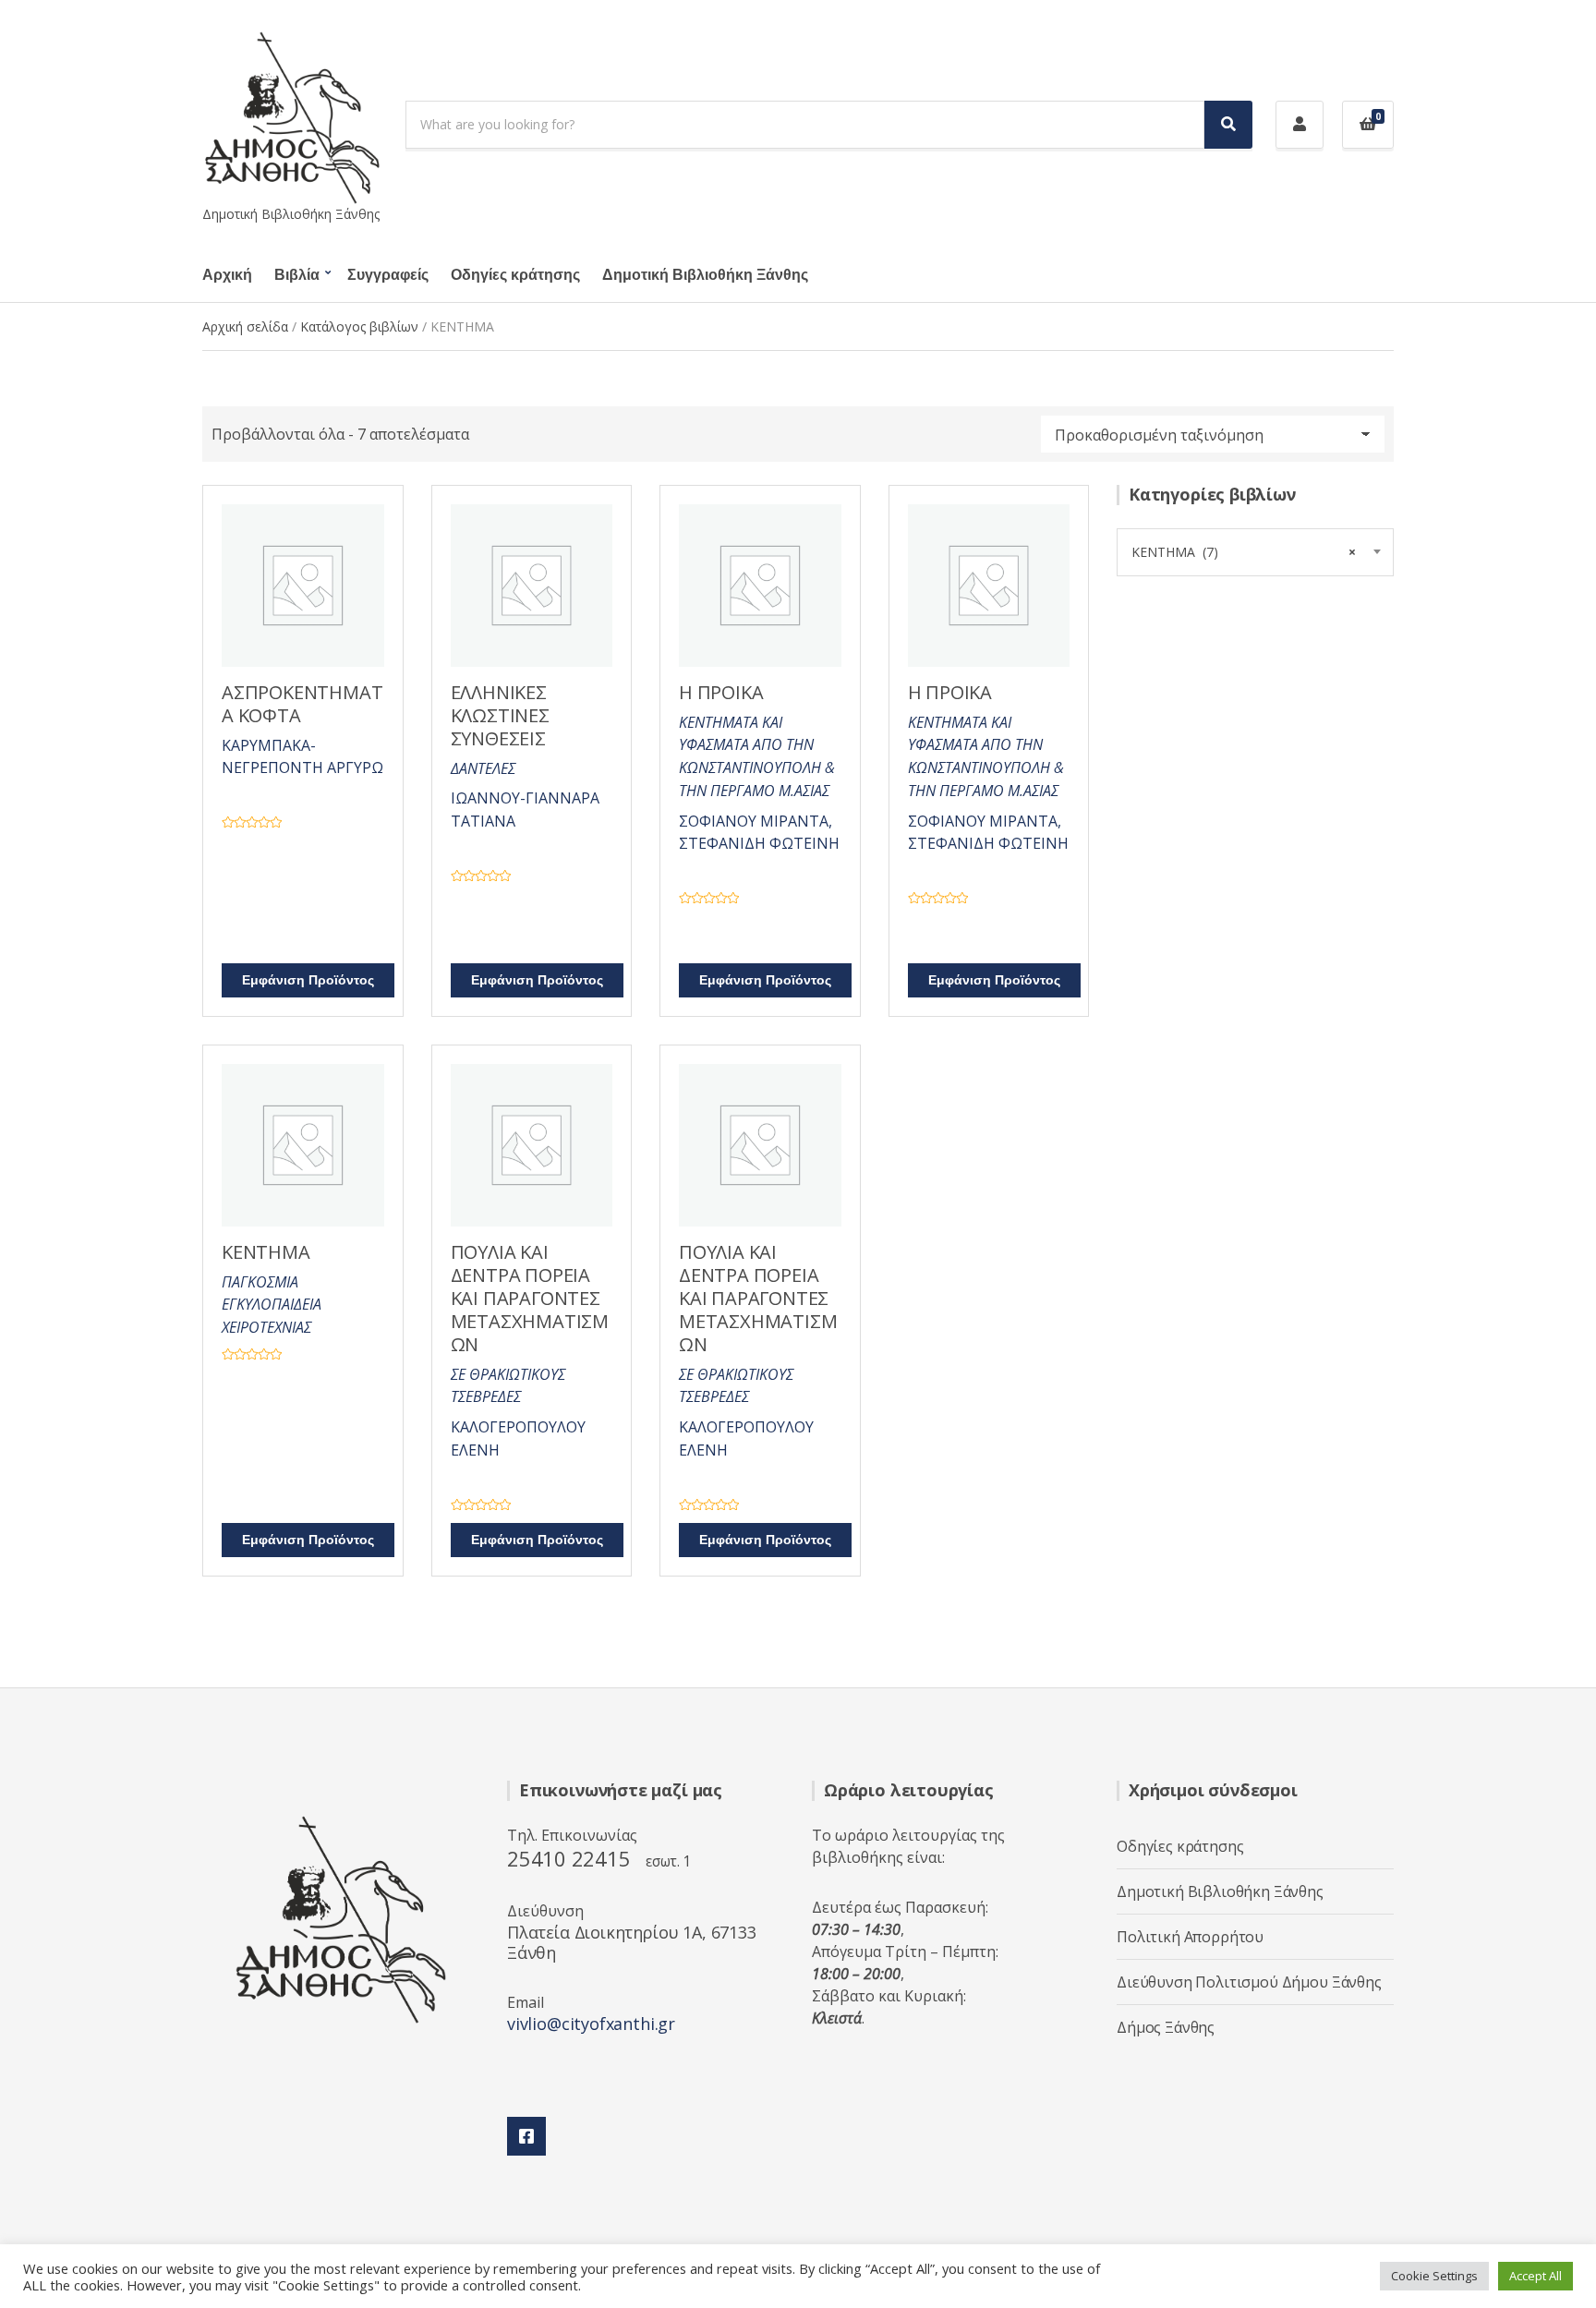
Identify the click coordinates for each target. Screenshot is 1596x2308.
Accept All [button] (1536, 2276)
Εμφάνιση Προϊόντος (308, 980)
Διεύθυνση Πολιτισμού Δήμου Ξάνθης (1249, 1982)
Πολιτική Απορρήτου (1190, 1937)
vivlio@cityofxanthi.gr (591, 2024)
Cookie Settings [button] (1434, 2276)
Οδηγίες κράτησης (515, 275)
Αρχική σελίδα (245, 326)
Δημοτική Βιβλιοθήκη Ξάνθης (705, 275)
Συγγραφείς (388, 275)
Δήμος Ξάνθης (1166, 2027)
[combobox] (1255, 552)
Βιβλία (297, 275)
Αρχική (227, 275)
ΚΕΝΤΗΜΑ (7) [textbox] (1244, 552)
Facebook (526, 2136)
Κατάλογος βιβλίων (359, 326)
